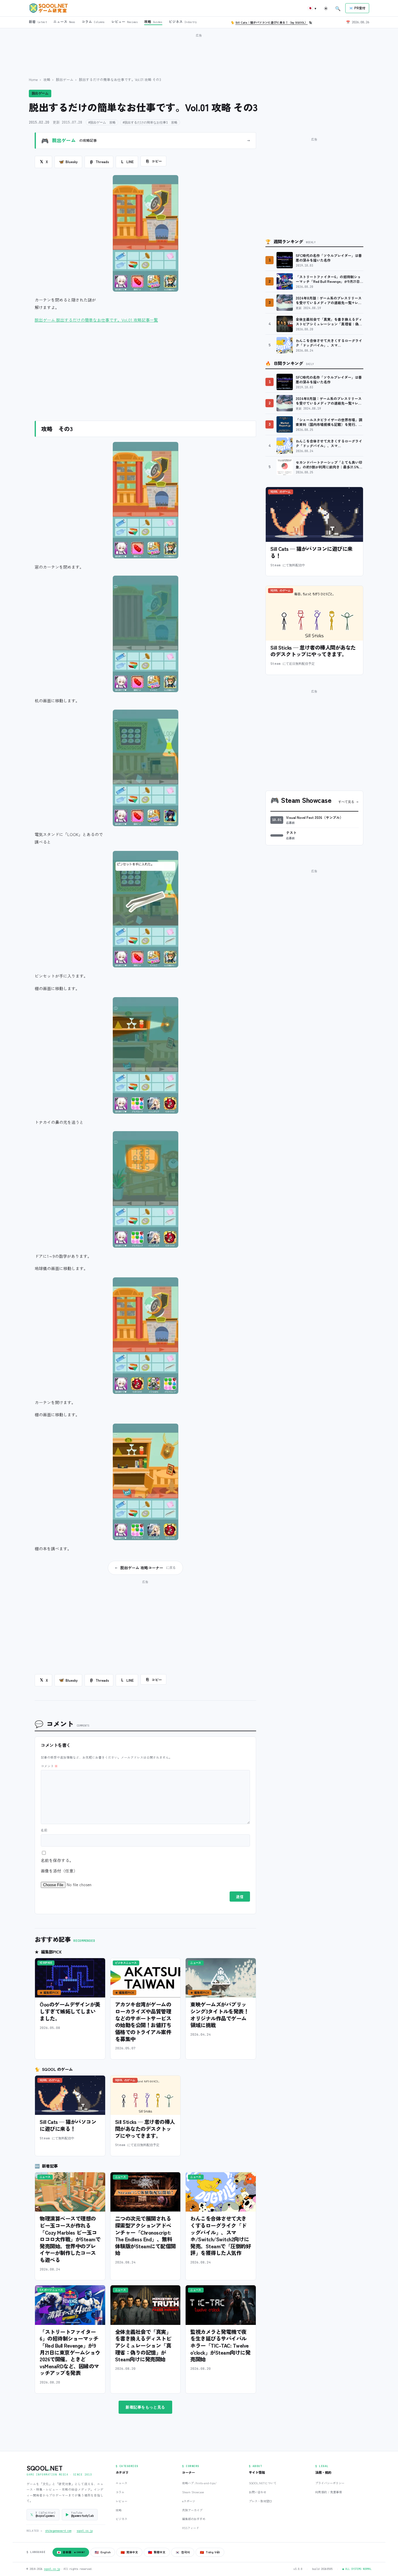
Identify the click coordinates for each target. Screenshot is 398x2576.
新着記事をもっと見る (145, 2407)
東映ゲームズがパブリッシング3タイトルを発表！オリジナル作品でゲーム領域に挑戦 (219, 2015)
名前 (44, 1830)
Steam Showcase (193, 2492)
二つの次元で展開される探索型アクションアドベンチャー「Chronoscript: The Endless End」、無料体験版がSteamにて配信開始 (145, 2235)
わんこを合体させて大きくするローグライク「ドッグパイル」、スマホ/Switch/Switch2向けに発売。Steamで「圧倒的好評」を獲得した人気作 (221, 2235)
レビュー (121, 2501)
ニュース (121, 2483)
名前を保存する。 (57, 1860)
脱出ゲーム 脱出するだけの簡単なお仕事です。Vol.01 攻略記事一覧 (96, 320)
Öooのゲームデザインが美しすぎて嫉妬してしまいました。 (70, 2011)
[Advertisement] (199, 52)
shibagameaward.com (58, 2531)
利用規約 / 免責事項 (329, 2492)
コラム (120, 2492)
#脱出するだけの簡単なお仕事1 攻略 (150, 122)
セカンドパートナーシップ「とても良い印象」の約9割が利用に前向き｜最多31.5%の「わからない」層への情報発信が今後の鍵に (329, 465)
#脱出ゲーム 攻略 (102, 122)
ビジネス (121, 2519)
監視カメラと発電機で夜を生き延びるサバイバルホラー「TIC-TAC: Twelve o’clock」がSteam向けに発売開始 (220, 2345)
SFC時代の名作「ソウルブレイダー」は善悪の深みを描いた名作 (329, 258)
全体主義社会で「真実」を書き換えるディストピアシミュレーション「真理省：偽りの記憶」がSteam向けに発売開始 (143, 2345)
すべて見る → (348, 802)
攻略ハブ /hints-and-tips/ (199, 2483)
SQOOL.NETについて (263, 2483)
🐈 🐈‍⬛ (272, 22)
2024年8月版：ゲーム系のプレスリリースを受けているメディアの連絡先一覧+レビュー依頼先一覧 (329, 300)
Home (33, 79)
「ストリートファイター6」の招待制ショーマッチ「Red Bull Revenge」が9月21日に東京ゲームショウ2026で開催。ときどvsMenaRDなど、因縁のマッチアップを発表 (70, 2352)
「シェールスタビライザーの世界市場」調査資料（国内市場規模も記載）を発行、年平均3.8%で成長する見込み (329, 422)
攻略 (47, 79)
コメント (49, 1766)
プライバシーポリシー (330, 2483)
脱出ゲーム (65, 79)
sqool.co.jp (85, 2531)
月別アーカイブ (192, 2510)
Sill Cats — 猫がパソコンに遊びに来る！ (68, 2125)
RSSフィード (191, 2528)
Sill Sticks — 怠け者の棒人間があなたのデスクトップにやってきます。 (145, 2128)
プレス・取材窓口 (260, 2501)
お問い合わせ (258, 2492)
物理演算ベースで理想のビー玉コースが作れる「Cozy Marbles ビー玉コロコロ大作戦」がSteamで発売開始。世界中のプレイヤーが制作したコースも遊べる (70, 2239)
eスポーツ (189, 2501)
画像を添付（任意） (59, 1871)
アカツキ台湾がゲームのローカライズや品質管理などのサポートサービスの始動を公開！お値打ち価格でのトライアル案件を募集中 (143, 2021)
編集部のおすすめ (194, 2519)
